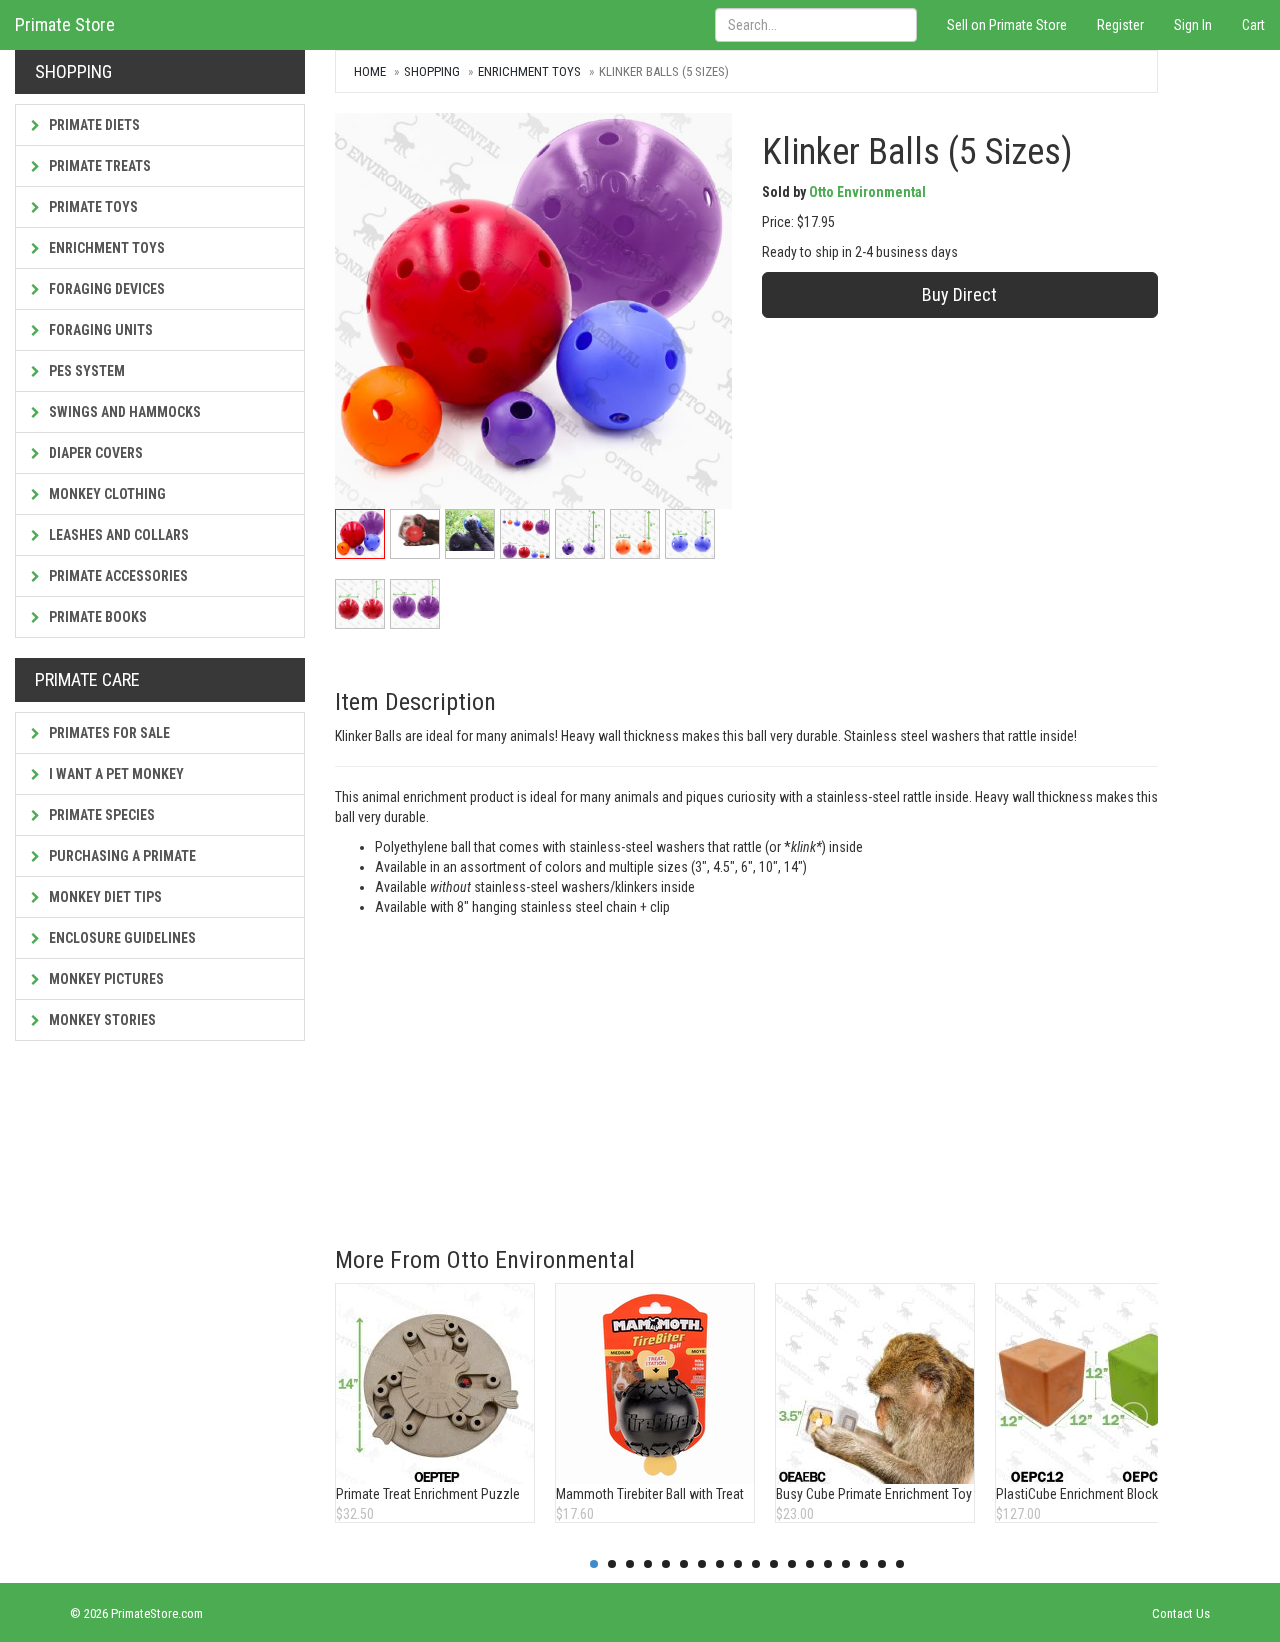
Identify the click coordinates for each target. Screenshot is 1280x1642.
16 (864, 1564)
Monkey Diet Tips (104, 897)
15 (846, 1564)
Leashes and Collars (117, 535)
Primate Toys (92, 207)
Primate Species (100, 815)
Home (370, 71)
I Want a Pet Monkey (115, 774)
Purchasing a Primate (121, 856)
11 (774, 1564)
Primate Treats (98, 166)
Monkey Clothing (106, 494)
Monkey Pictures (105, 979)
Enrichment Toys (105, 248)
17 (882, 1564)
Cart (1253, 25)
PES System (85, 371)
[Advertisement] (746, 1067)
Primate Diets (93, 125)
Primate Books (96, 617)
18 (900, 1564)
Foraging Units (99, 330)
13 (810, 1564)
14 (828, 1564)
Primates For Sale (108, 733)
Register (1120, 25)
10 (756, 1564)
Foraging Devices (105, 289)
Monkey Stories (101, 1020)
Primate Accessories (117, 576)
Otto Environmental (867, 192)
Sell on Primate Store (1007, 25)
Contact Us (1181, 1613)
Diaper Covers (94, 453)
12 (792, 1564)
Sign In (1193, 25)
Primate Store (65, 24)
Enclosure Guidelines (121, 938)
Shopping (432, 71)
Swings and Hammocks (123, 412)
